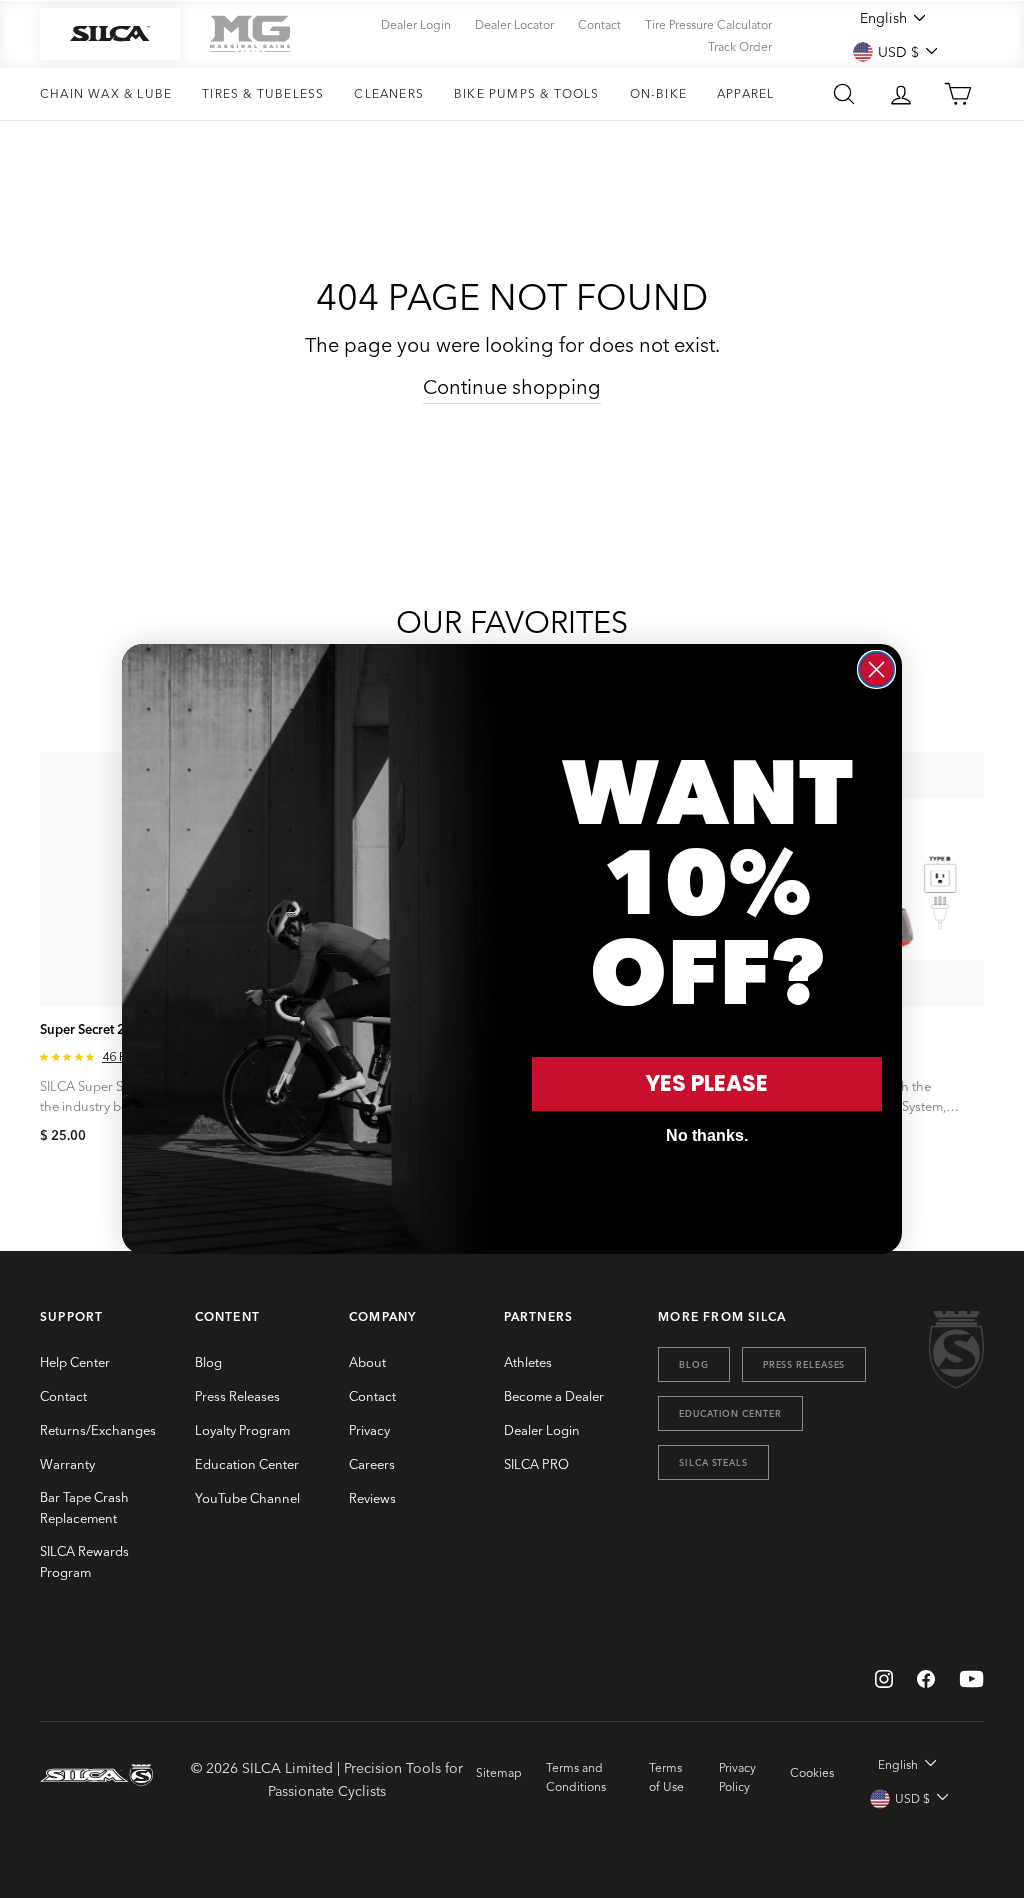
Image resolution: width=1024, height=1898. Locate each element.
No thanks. (707, 1135)
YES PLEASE (707, 1083)
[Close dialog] (876, 669)
